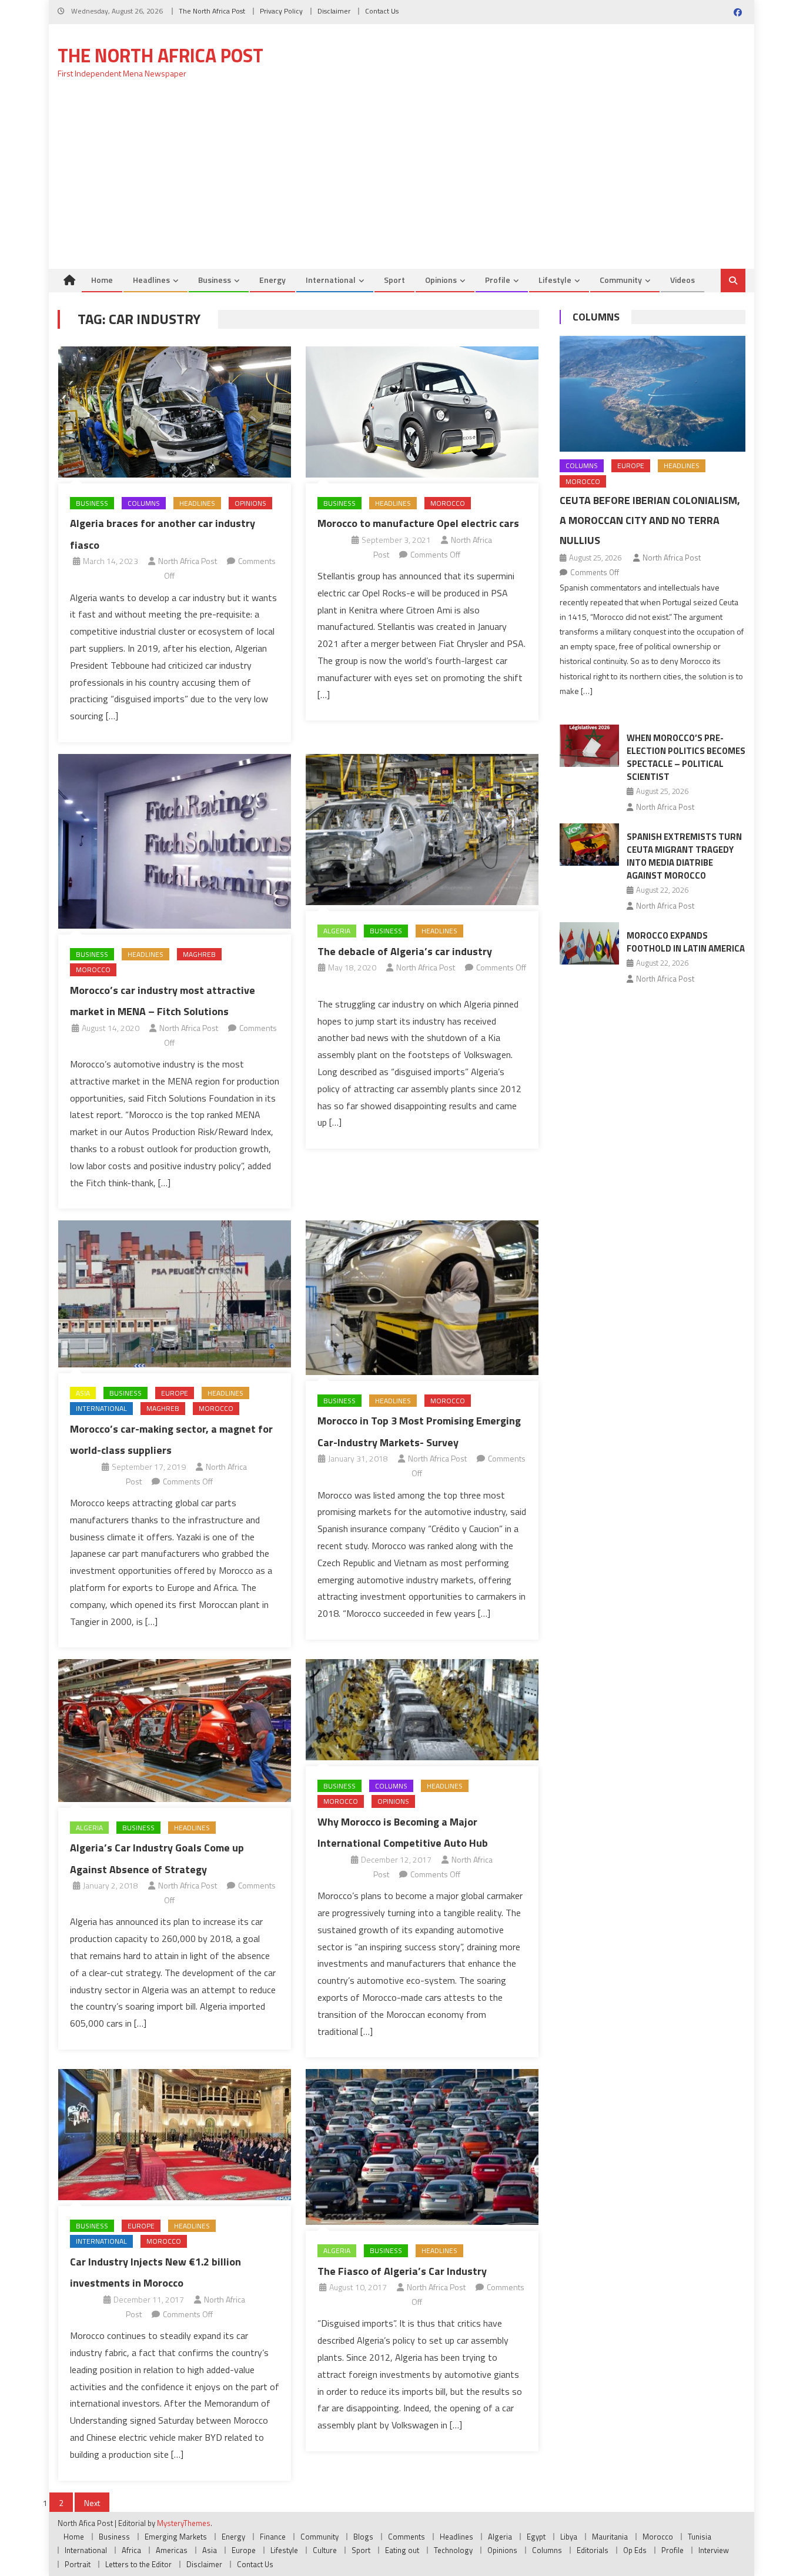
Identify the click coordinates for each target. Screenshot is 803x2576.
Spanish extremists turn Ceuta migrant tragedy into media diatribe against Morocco (684, 856)
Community (621, 280)
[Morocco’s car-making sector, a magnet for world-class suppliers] (175, 1294)
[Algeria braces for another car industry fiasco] (175, 412)
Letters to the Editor (138, 2564)
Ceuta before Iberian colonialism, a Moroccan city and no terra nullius (650, 520)
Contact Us (382, 11)
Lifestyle (555, 280)
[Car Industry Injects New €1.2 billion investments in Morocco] (175, 2134)
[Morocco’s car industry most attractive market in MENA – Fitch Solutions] (175, 841)
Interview (714, 2550)
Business (215, 280)
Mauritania (610, 2537)
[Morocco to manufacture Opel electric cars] (422, 412)
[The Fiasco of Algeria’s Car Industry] (422, 2147)
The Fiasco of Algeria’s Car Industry (402, 2271)
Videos (682, 280)
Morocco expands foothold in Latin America (686, 942)
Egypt (536, 2537)
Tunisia (700, 2537)
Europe (175, 1393)
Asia (83, 1393)
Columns (144, 503)
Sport (394, 280)
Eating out (402, 2550)
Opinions (441, 280)
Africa (131, 2550)
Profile (498, 280)
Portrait (78, 2564)
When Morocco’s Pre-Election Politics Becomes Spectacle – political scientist (686, 757)
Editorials (593, 2550)
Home (102, 280)
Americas (172, 2550)
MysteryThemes (184, 2523)
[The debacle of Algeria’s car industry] (422, 830)
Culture (325, 2550)
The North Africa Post (212, 11)
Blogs (363, 2537)
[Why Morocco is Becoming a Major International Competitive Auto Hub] (422, 1709)
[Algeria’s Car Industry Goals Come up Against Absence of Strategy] (175, 1730)
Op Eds (635, 2550)
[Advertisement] (401, 181)
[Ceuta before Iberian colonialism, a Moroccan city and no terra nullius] (653, 394)
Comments (406, 2537)
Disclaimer (334, 11)
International (331, 280)
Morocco (448, 503)
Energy (272, 280)
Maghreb (199, 954)
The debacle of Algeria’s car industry (405, 951)
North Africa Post (188, 561)
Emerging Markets (176, 2537)
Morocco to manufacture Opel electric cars (418, 523)
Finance (273, 2537)
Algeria (337, 931)
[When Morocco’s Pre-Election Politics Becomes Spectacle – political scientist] (589, 746)
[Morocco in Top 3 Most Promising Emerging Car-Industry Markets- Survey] (422, 1297)
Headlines (151, 280)
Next (92, 2503)
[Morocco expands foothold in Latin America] (589, 943)
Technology (453, 2550)
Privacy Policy (281, 11)
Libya (569, 2537)
